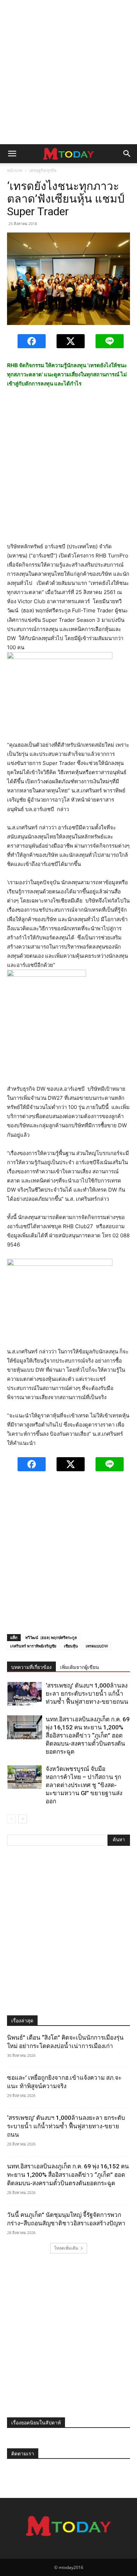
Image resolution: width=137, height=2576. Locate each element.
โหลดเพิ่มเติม (66, 2248)
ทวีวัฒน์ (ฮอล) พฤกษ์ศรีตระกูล (51, 1637)
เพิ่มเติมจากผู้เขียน (80, 1667)
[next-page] (23, 1819)
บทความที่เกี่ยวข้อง (31, 1667)
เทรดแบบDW (97, 1646)
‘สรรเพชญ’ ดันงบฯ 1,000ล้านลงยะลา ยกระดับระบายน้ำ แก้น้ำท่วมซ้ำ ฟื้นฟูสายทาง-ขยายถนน (87, 1694)
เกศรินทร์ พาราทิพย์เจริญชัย (33, 1646)
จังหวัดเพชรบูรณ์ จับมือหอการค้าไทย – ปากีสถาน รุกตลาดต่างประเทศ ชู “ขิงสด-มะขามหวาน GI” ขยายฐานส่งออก (84, 1785)
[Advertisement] (68, 72)
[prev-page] (11, 1819)
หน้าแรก (15, 170)
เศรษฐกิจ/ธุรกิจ (43, 170)
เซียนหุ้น (71, 1646)
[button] (12, 154)
